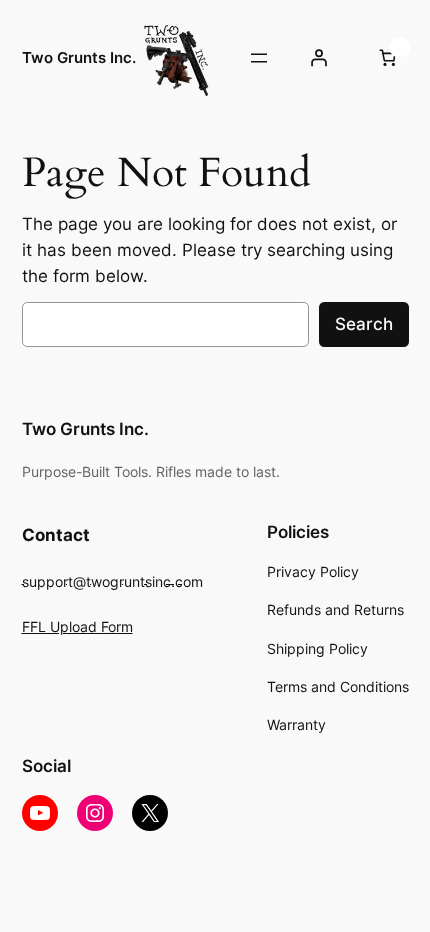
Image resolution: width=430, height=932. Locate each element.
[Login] (319, 58)
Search (364, 324)
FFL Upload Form (77, 626)
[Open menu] (259, 58)
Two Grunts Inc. (79, 58)
